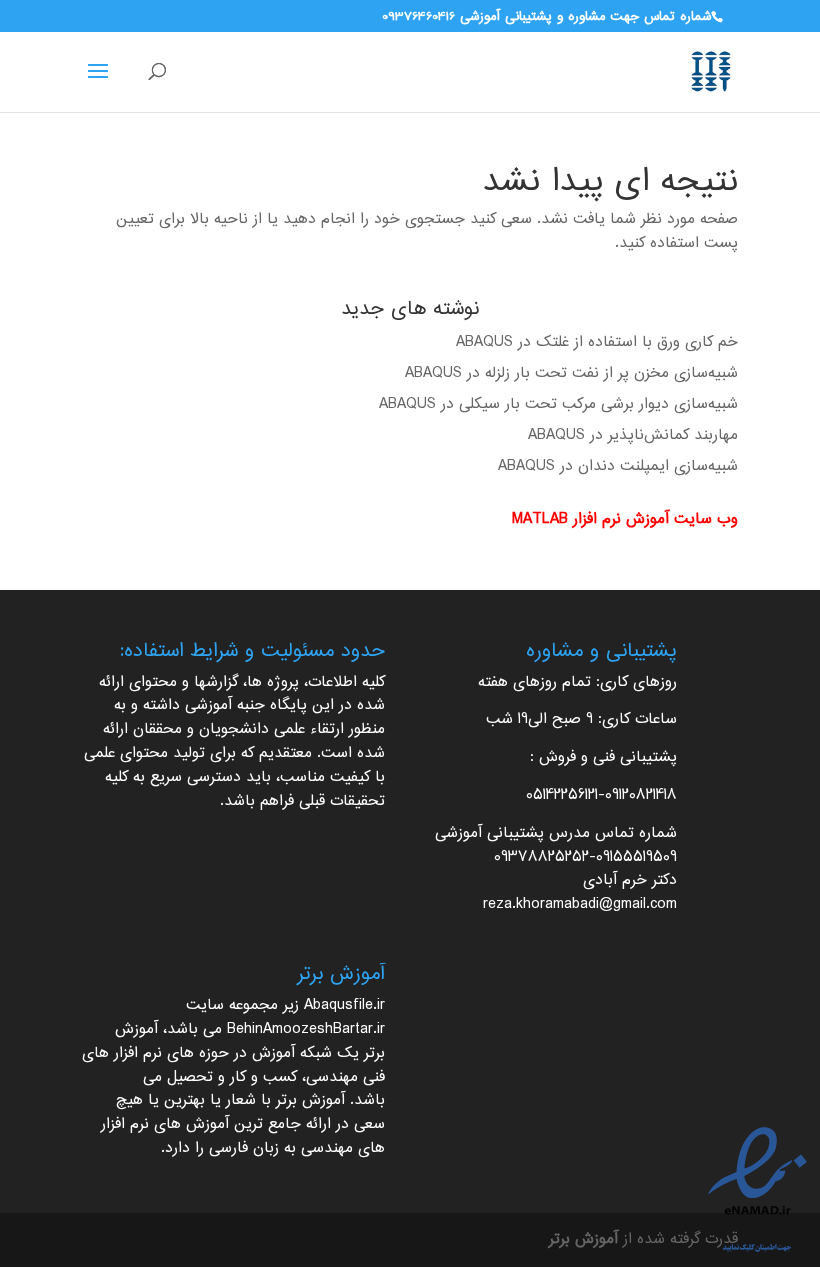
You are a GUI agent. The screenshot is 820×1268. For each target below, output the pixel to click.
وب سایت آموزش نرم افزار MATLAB (625, 519)
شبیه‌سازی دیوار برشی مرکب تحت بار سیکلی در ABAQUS (558, 404)
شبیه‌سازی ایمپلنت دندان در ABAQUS (618, 466)
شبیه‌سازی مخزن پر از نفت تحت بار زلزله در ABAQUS (571, 373)
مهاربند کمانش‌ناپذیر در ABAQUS (633, 435)
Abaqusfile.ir (344, 1005)
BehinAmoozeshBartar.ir (306, 1029)
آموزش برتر (310, 1100)
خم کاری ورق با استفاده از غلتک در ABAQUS (597, 342)
